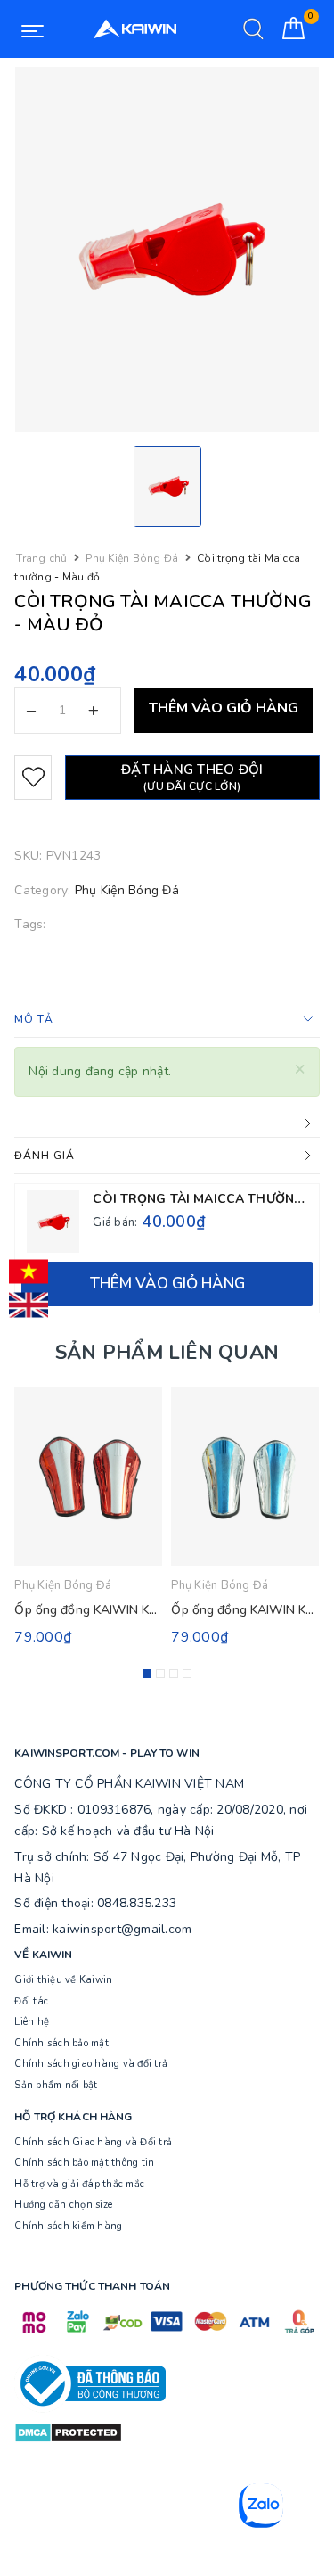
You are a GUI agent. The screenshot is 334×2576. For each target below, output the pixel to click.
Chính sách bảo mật (61, 2043)
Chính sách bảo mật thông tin (84, 2163)
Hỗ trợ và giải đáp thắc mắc (79, 2184)
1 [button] (147, 1674)
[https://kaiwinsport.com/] (134, 29)
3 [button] (174, 1674)
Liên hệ (32, 2022)
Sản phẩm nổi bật (56, 2085)
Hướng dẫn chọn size (63, 2205)
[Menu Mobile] (33, 29)
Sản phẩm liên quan (167, 1353)
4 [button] (187, 1674)
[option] (167, 250)
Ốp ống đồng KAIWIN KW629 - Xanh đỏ (129, 1610)
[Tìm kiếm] (253, 29)
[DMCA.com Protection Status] (68, 2432)
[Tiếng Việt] (29, 1272)
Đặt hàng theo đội (192, 777)
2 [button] (160, 1674)
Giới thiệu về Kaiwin (63, 1980)
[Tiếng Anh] (29, 1305)
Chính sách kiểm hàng (68, 2226)
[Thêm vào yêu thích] (33, 778)
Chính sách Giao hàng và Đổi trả (93, 2142)
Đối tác (31, 2001)
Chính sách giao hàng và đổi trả (91, 2064)
